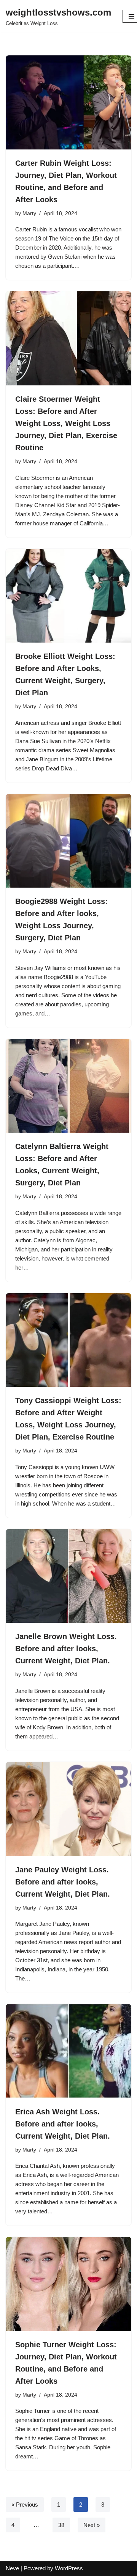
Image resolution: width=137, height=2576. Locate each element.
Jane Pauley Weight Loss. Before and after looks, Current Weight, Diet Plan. (63, 1882)
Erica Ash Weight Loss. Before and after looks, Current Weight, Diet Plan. (63, 2124)
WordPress (69, 2568)
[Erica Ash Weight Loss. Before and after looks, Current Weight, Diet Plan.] (68, 2051)
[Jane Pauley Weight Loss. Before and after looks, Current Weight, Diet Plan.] (68, 1809)
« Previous (25, 2504)
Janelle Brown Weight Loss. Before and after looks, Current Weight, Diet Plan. (66, 1649)
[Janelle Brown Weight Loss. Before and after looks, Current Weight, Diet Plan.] (68, 1576)
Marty (29, 213)
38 (61, 2525)
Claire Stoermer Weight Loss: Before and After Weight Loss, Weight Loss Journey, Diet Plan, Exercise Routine (66, 423)
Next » (92, 2525)
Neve (12, 2568)
